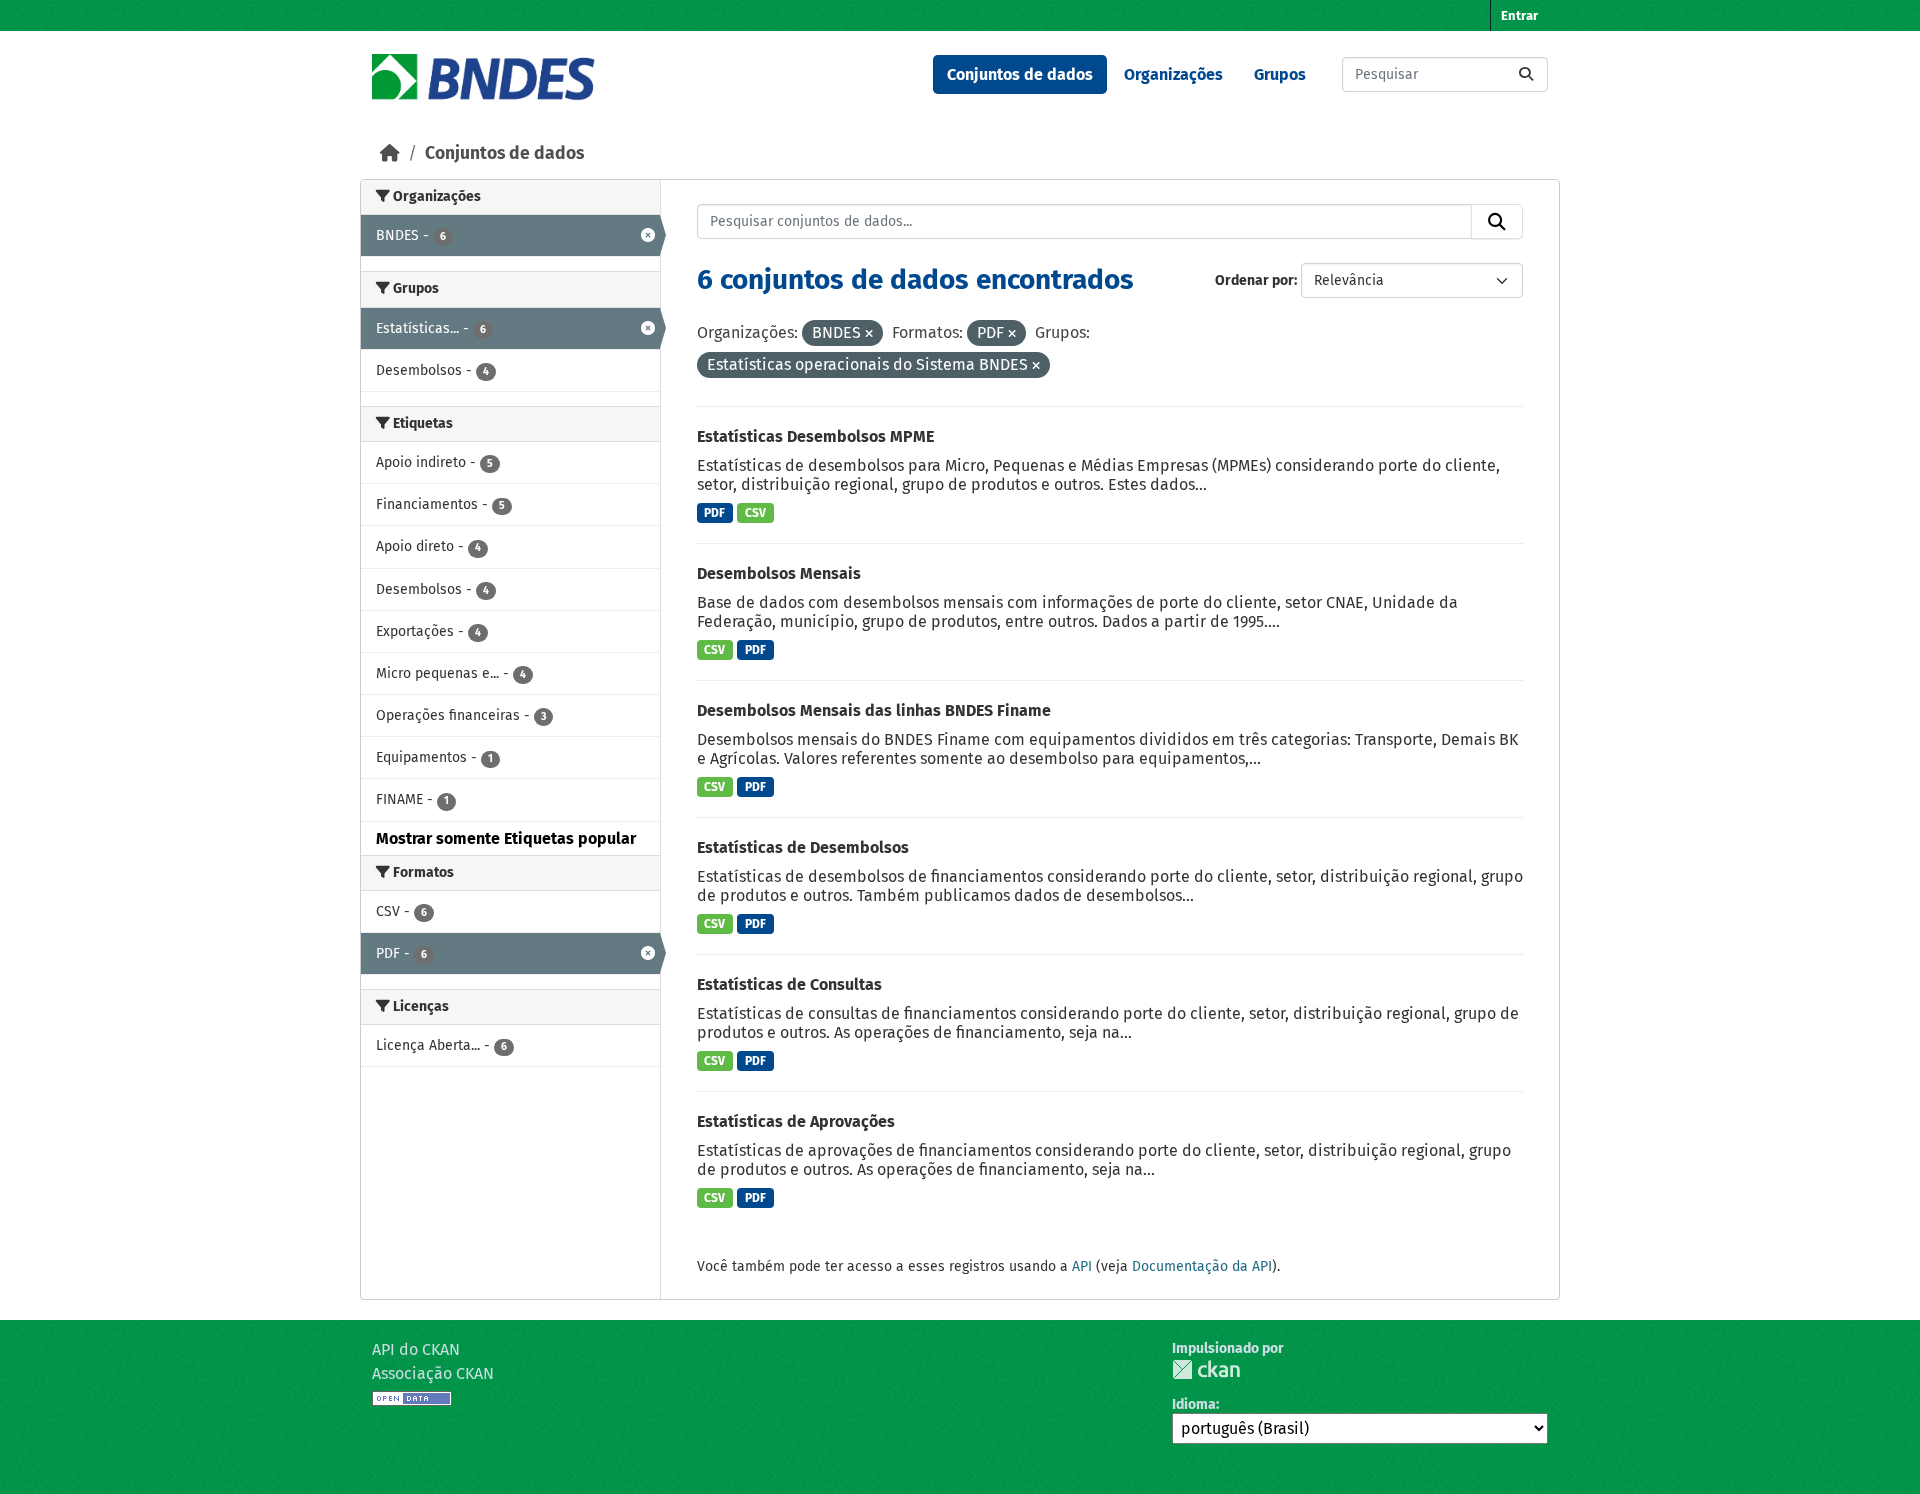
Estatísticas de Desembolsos (803, 847)
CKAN (1206, 1369)
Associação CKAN (433, 1373)
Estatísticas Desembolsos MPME (815, 436)
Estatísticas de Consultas (789, 984)
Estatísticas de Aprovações (796, 1121)
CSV (755, 513)
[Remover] (869, 334)
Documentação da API (1202, 1266)
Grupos (1280, 74)
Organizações (1173, 74)
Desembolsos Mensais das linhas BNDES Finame (874, 710)
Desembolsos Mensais (779, 573)
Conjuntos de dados (1020, 74)
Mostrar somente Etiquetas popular (506, 838)
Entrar (1519, 15)
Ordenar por (1254, 280)
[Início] (390, 153)
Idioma (1194, 1404)
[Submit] (1526, 74)
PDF (714, 513)
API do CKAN (416, 1349)
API (1082, 1266)
